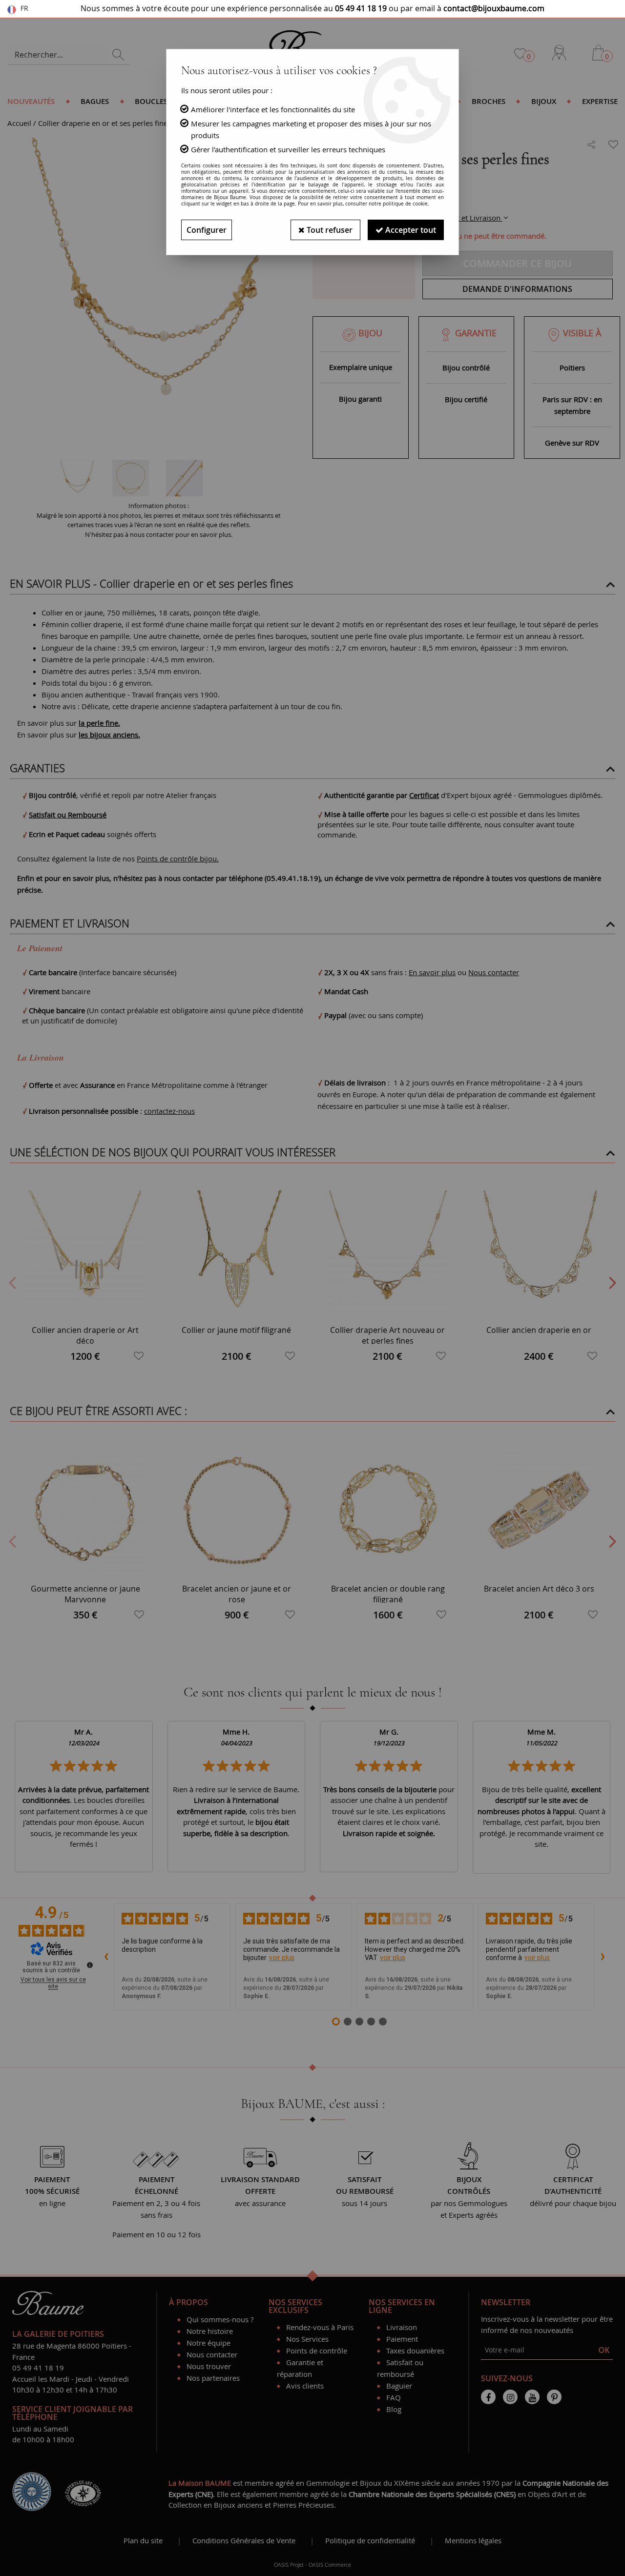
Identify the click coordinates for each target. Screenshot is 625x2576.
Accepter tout (410, 230)
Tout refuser (329, 230)
